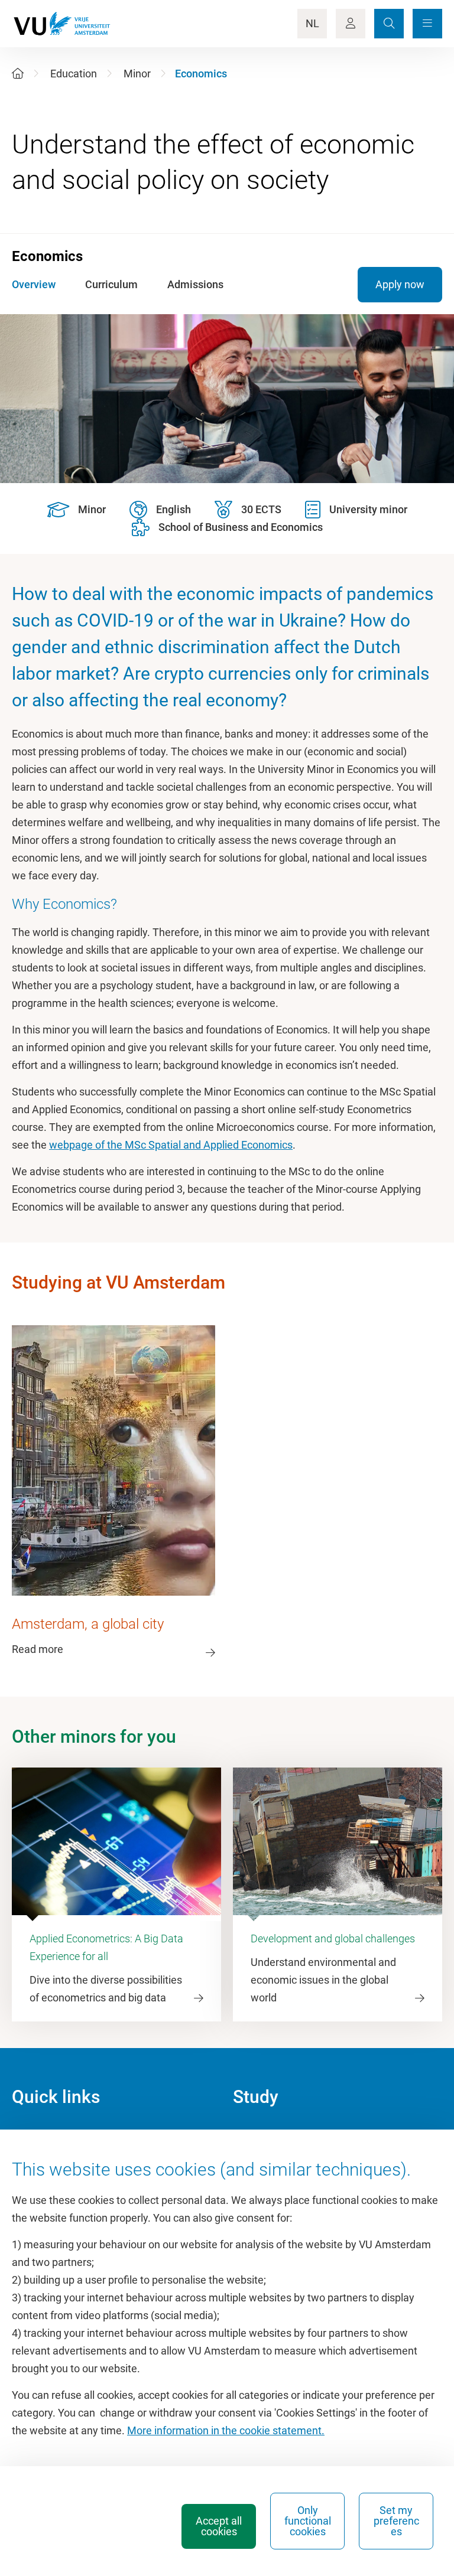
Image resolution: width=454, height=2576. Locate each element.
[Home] (18, 74)
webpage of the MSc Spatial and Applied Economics (171, 1145)
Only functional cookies (308, 2521)
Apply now (400, 284)
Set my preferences (396, 2521)
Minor (137, 74)
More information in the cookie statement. (226, 2430)
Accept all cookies (219, 2526)
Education (74, 74)
